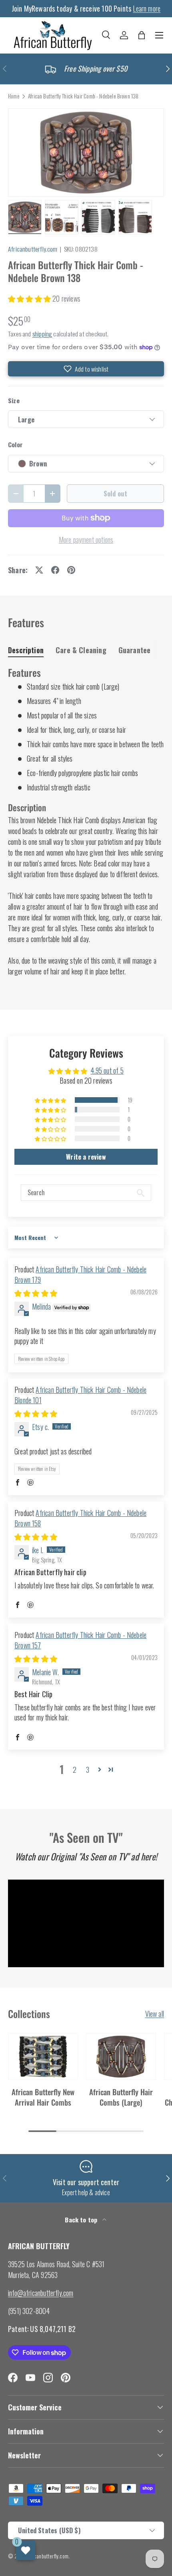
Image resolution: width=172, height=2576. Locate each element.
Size (14, 401)
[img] (36, 1293)
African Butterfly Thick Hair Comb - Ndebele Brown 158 (80, 1518)
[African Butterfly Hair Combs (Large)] (121, 2057)
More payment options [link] (86, 540)
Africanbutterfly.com (33, 249)
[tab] (26, 650)
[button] (142, 35)
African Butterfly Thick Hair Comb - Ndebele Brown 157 (80, 1640)
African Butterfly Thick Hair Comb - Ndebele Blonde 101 (80, 1395)
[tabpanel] (86, 821)
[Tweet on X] (39, 570)
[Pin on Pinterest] (71, 570)
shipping (42, 334)
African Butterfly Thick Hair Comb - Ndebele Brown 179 (80, 1274)
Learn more (147, 8)
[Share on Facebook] (55, 570)
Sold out (115, 493)
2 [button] (75, 1770)
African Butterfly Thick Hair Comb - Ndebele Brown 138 (83, 96)
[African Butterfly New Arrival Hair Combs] (43, 2057)
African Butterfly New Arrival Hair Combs (43, 2097)
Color (15, 445)
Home (14, 96)
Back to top (82, 2220)
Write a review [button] (86, 1157)
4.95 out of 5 (107, 1070)
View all (155, 2014)
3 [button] (88, 1770)
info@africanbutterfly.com (41, 2293)
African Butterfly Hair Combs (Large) (121, 2097)
